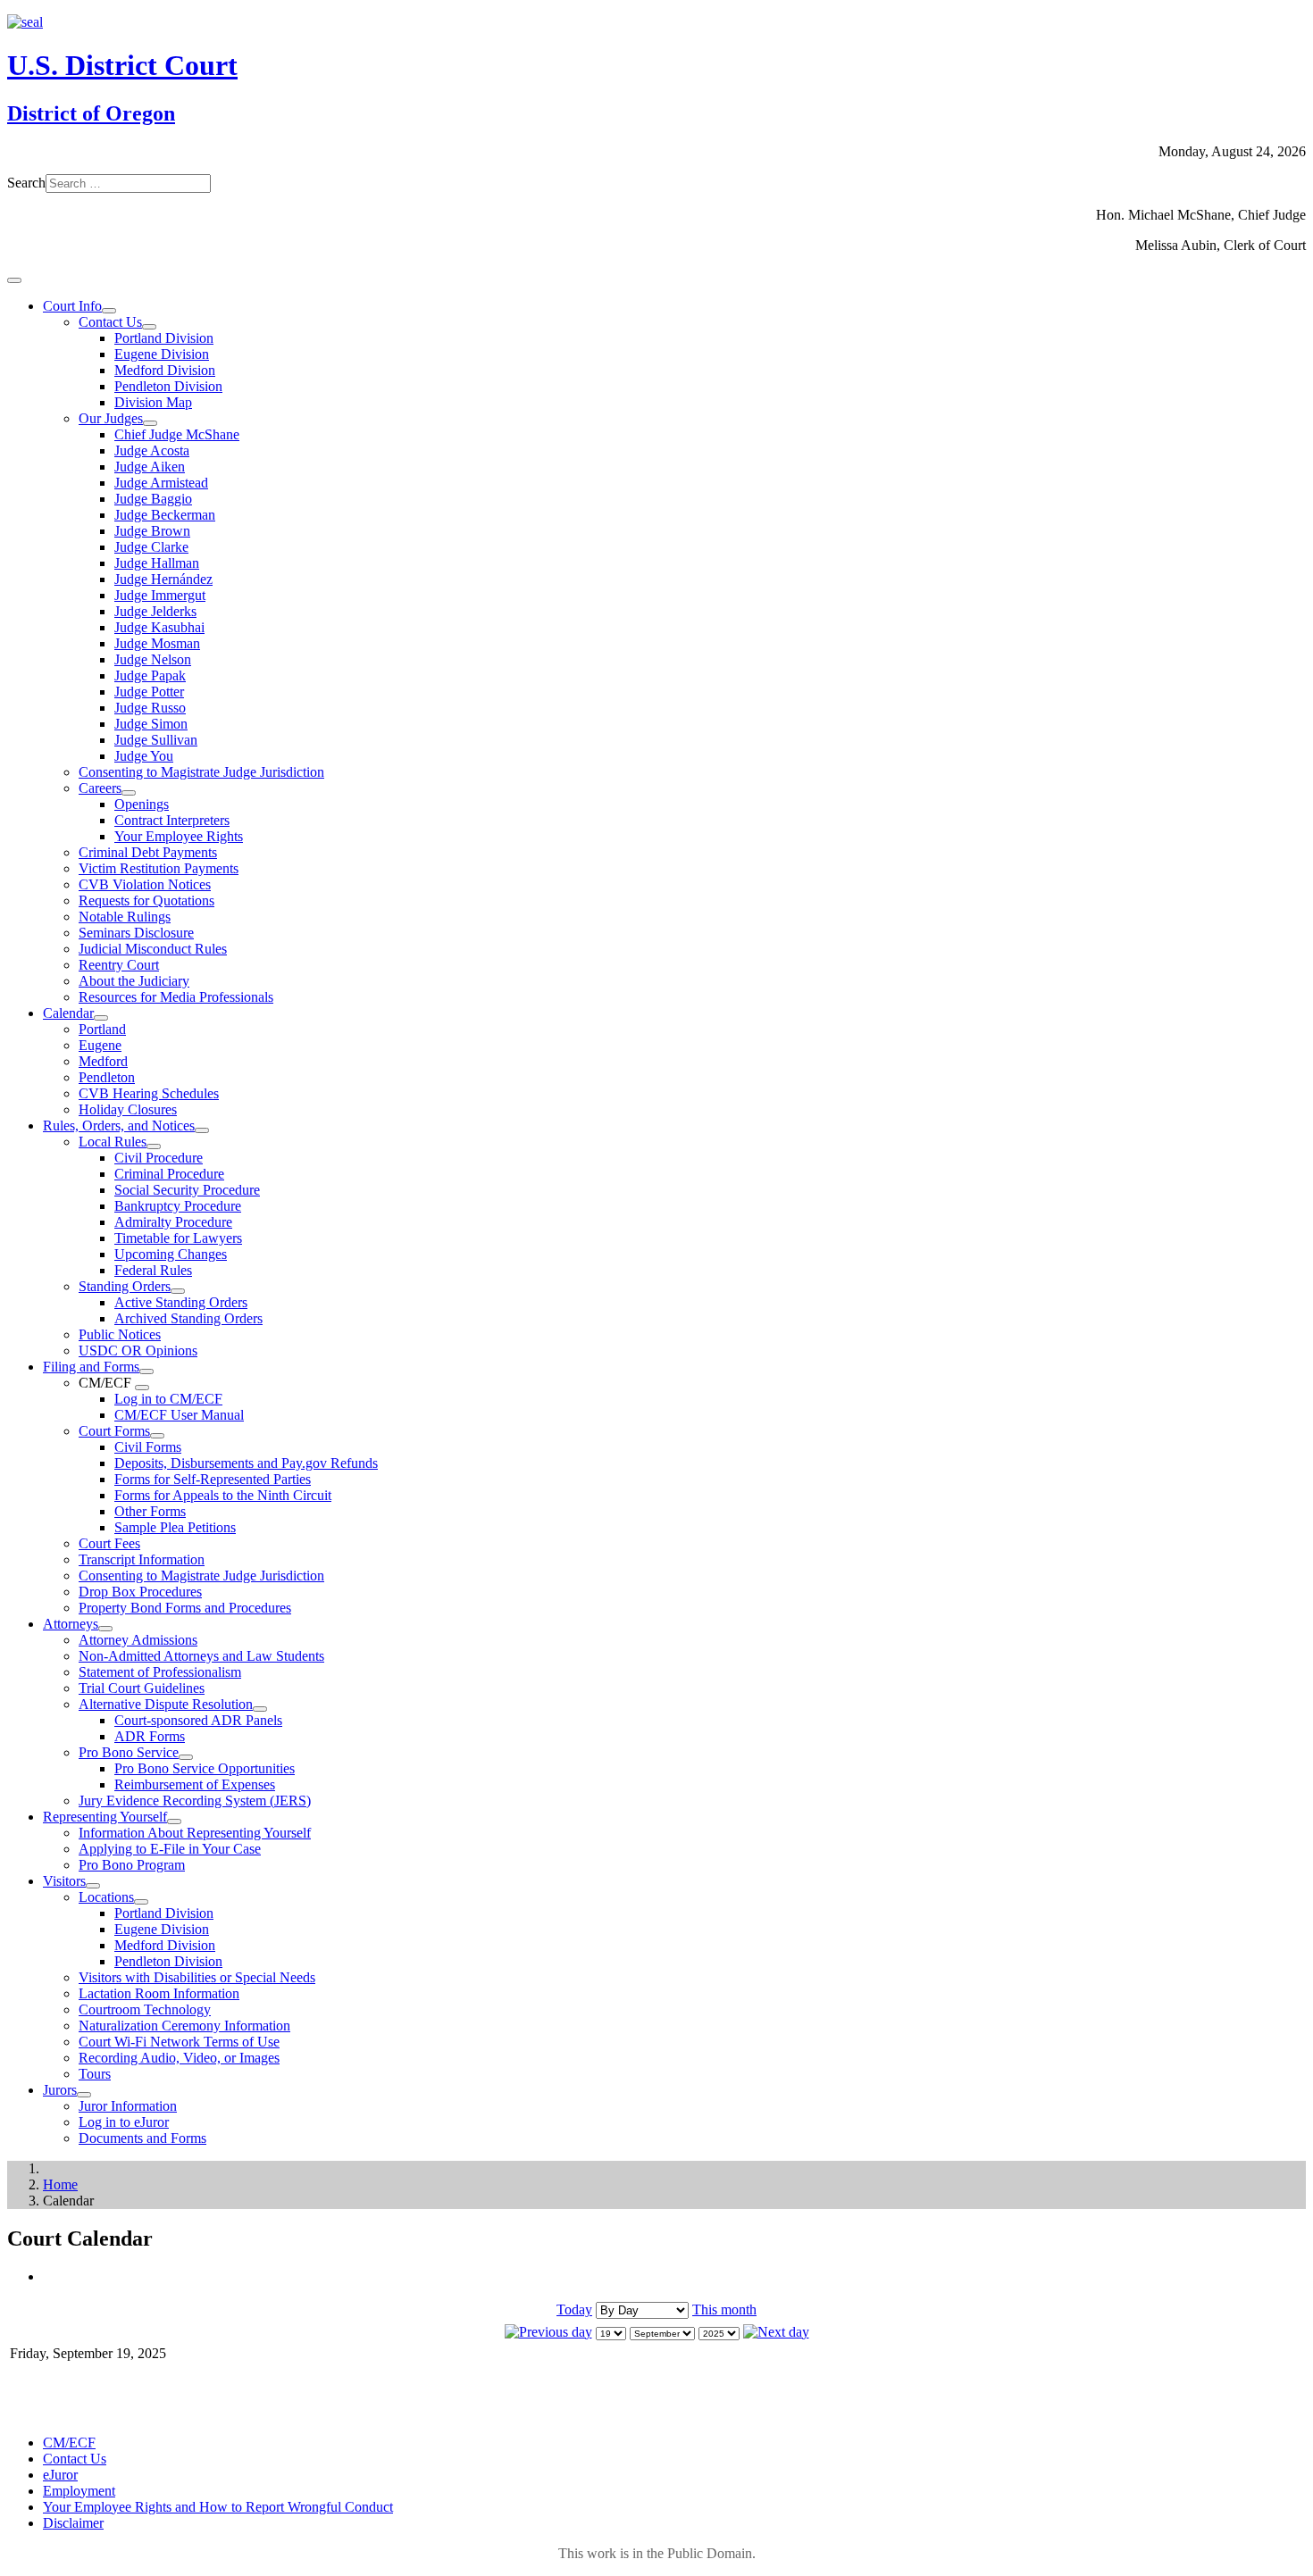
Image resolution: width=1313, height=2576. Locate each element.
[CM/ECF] (142, 1388)
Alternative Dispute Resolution (166, 1704)
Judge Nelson (153, 659)
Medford (103, 1061)
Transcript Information (142, 1559)
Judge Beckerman (165, 515)
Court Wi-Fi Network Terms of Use (179, 2042)
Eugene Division (162, 354)
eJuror (60, 2475)
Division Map (153, 402)
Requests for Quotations (146, 900)
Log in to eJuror (124, 2122)
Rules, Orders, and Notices (119, 1125)
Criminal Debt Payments (148, 852)
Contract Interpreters (172, 820)
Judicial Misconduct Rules (153, 949)
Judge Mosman (157, 643)
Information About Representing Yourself (195, 1833)
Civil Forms (148, 1447)
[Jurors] (84, 2095)
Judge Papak (150, 675)
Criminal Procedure (169, 1174)
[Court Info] (109, 311)
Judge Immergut (160, 595)
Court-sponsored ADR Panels (198, 1720)
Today (574, 2309)
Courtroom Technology (145, 2009)
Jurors (60, 2090)
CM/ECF (69, 2443)
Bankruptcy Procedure (178, 1206)
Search (26, 183)
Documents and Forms (142, 2138)
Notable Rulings (125, 917)
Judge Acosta (152, 450)
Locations (106, 1897)
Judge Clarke (151, 547)
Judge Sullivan (156, 740)
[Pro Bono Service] (186, 1757)
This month (724, 2309)
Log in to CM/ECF (168, 1399)
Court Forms (114, 1431)
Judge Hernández (163, 579)
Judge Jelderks (155, 611)
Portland (102, 1029)
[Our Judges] (150, 423)
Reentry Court (119, 965)
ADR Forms (150, 1736)
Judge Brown (152, 531)
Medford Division (165, 370)
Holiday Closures (128, 1109)
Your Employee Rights (179, 836)
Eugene (100, 1045)
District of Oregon (91, 113)
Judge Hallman (157, 563)
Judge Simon (151, 724)
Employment (79, 2491)
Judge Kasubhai (159, 627)
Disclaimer (73, 2523)
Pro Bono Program (132, 1865)
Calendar (68, 1013)
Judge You (144, 756)
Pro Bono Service (129, 1752)
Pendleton (107, 1077)
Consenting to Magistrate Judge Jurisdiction (201, 772)
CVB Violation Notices (145, 884)
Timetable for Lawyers (178, 1238)
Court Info (72, 306)
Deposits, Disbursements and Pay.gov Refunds (246, 1463)
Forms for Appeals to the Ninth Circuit (223, 1495)
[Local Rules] (154, 1146)
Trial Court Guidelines (142, 1688)
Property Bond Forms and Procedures (185, 1608)
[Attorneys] (105, 1629)
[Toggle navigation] (14, 280)
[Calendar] (101, 1018)
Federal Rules (153, 1270)
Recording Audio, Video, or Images (179, 2058)
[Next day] (776, 2332)
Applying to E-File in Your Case (170, 1849)
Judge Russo (150, 708)
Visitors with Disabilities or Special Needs (197, 1977)
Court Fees (109, 1543)
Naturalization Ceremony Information (184, 2026)
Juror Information (128, 2106)
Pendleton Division (168, 386)
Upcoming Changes (171, 1254)
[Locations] (141, 1902)
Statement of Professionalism (160, 1672)
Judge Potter (149, 692)
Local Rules (113, 1142)
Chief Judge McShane (177, 434)
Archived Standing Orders (188, 1318)
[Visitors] (93, 1886)
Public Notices (120, 1334)
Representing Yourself (105, 1817)
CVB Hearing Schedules (149, 1093)
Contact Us (110, 322)
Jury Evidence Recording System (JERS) (195, 1801)
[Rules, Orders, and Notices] (202, 1130)
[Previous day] (548, 2332)
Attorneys (71, 1624)
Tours (95, 2074)
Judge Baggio (153, 499)
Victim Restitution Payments (159, 868)
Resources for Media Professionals (176, 997)
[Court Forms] (157, 1436)
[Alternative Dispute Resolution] (260, 1709)
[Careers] (129, 793)
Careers (100, 788)
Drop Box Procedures (140, 1592)
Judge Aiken (150, 467)
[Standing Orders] (178, 1291)
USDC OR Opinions (138, 1351)
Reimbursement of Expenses (195, 1784)
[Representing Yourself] (174, 1822)
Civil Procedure (159, 1158)
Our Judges (111, 418)
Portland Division (164, 338)
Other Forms (150, 1511)
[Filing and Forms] (146, 1371)
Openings (142, 804)
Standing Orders (125, 1286)
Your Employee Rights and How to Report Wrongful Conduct (218, 2507)
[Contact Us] (149, 327)
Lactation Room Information (159, 1993)
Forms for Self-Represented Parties (213, 1479)
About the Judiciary (134, 981)
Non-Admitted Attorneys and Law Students (201, 1656)
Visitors (64, 1881)
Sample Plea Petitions (175, 1527)
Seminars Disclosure (136, 933)
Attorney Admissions (138, 1640)
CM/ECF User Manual (179, 1415)
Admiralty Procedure (173, 1222)
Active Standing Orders (181, 1302)
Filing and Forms (91, 1367)
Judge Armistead (161, 483)
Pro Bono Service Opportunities (205, 1768)
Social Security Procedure (187, 1190)
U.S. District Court (122, 65)
